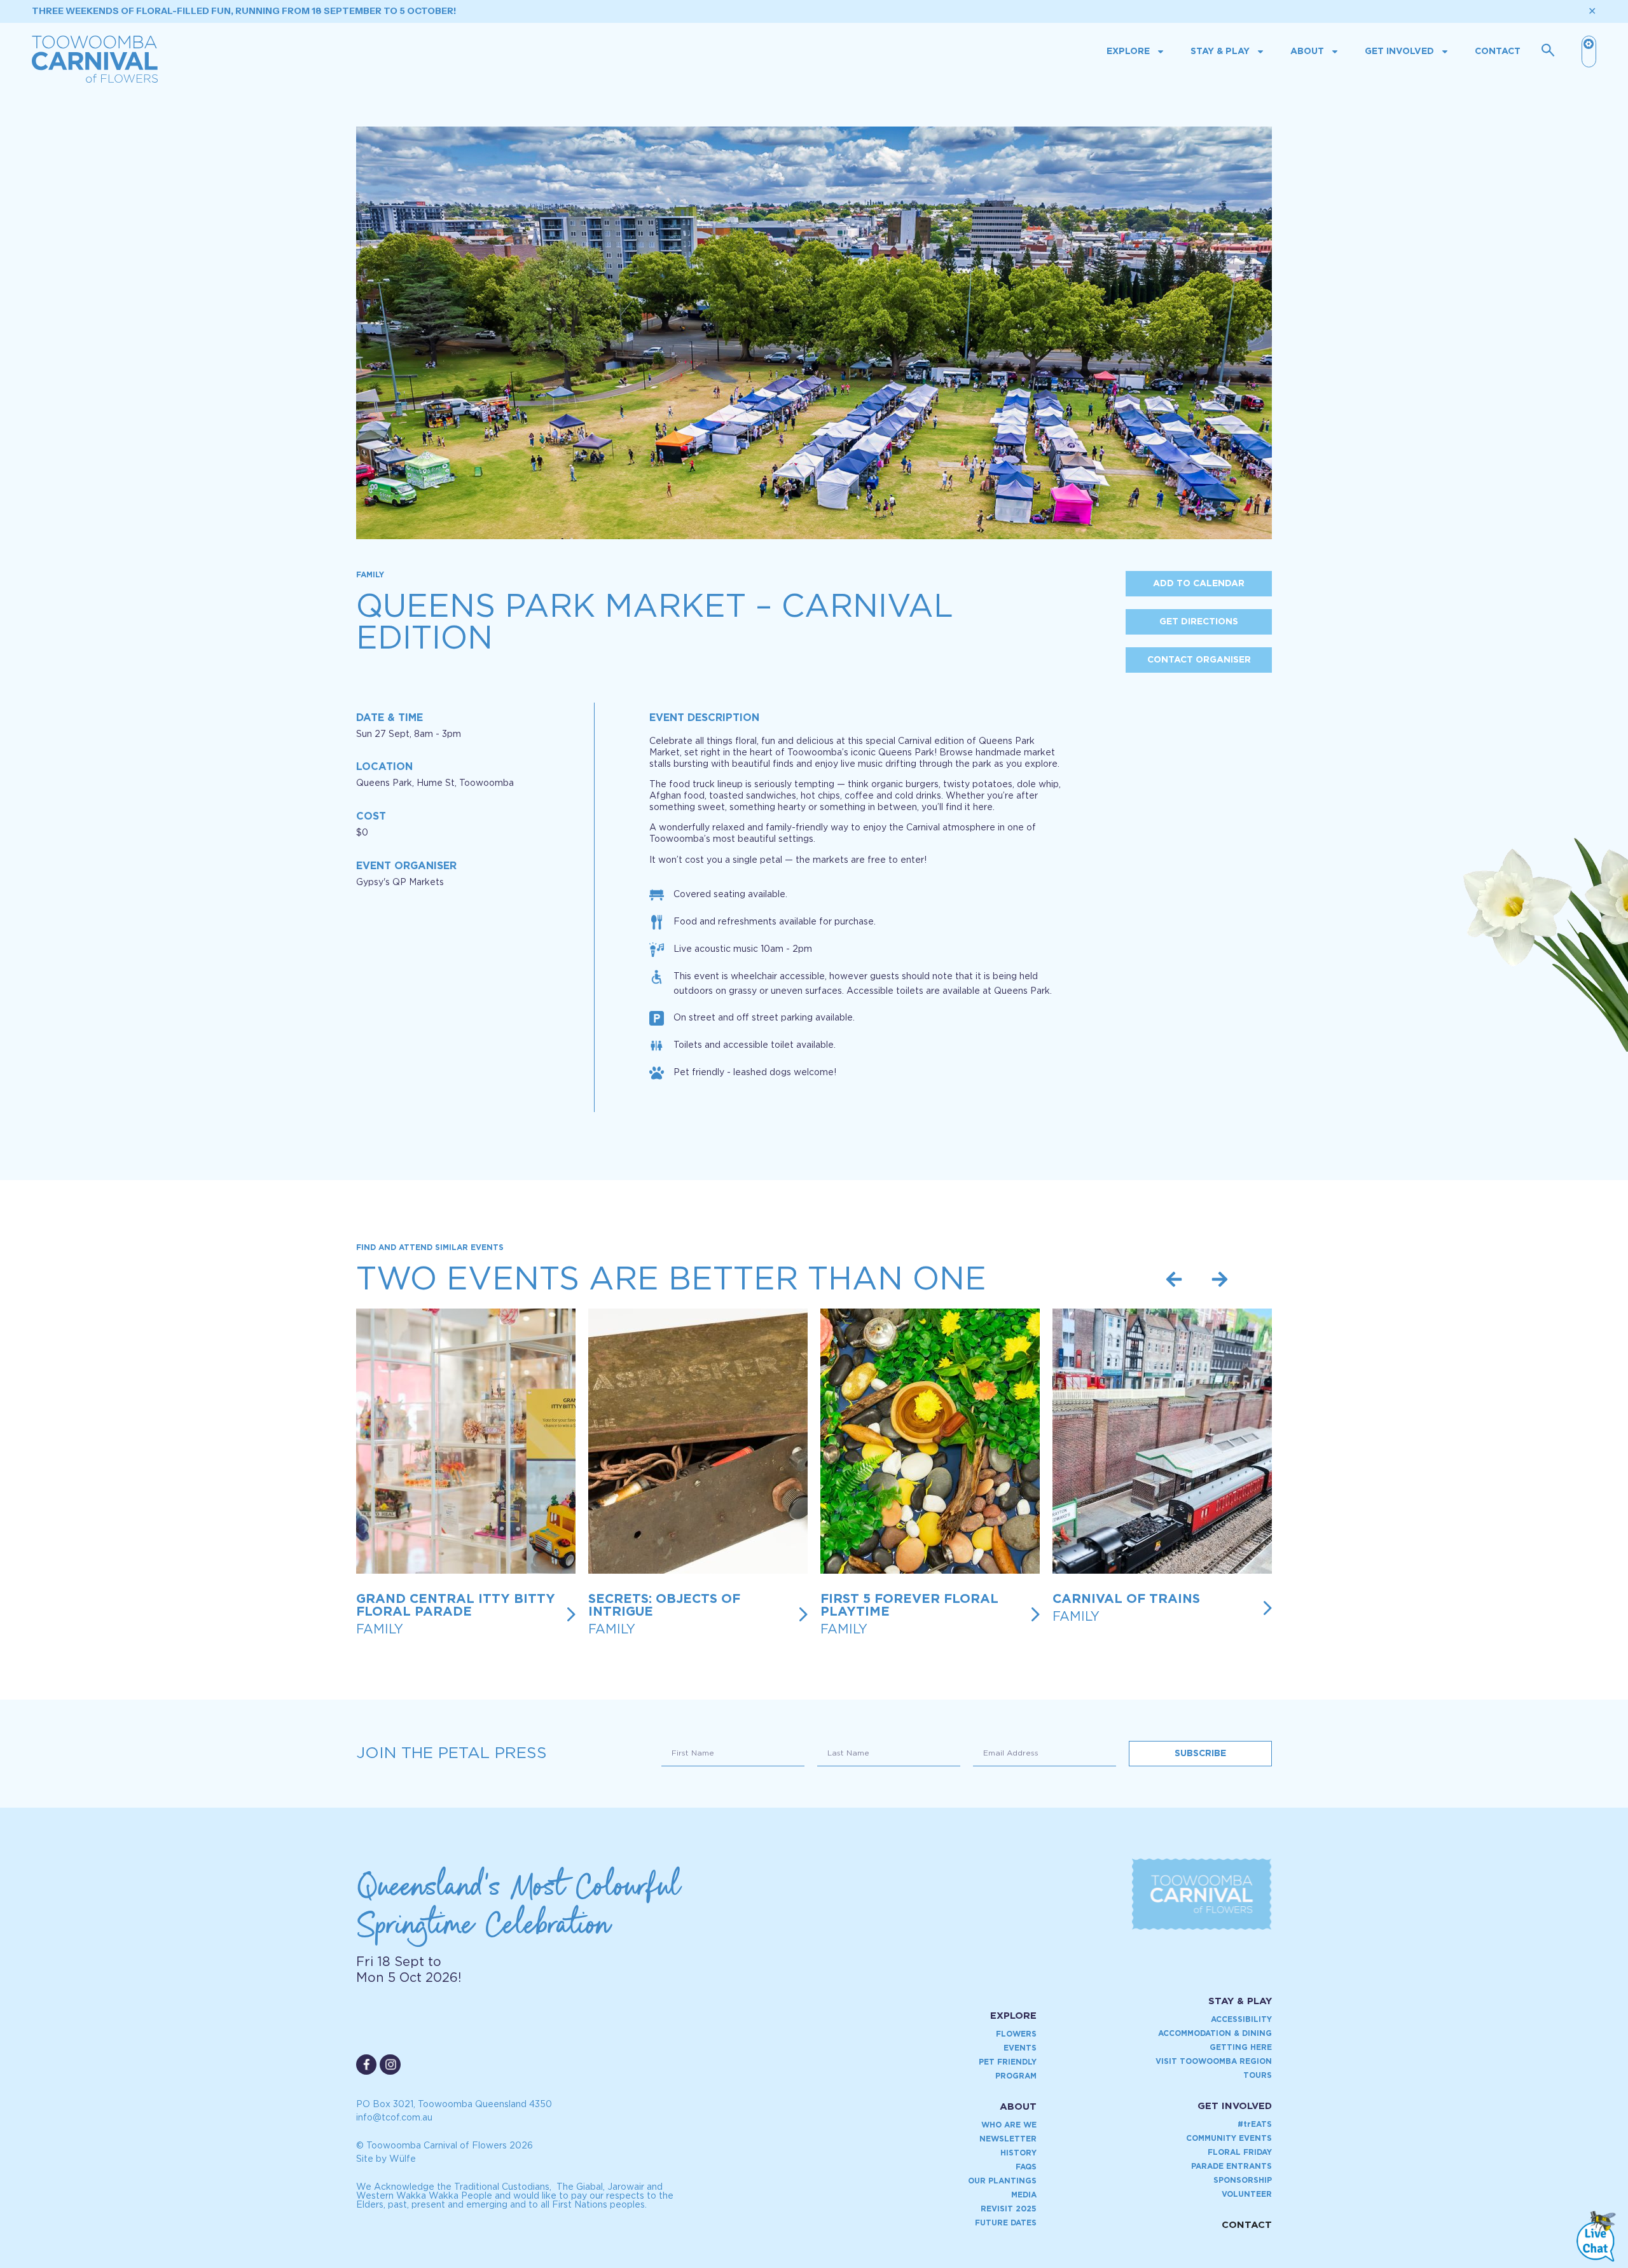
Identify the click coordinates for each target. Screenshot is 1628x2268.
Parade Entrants (1231, 2166)
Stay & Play (1220, 52)
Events (1020, 2048)
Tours (1258, 2075)
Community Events (1229, 2138)
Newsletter (1008, 2139)
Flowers (1016, 2034)
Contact (1498, 52)
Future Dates (1006, 2223)
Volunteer (1247, 2194)
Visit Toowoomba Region (1214, 2061)
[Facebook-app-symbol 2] (366, 2065)
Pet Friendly (1008, 2062)
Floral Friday (1240, 2152)
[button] (1174, 1279)
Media (1024, 2195)
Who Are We (1009, 2125)
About (1307, 52)
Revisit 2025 (1009, 2209)
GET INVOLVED (1235, 2106)
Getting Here (1241, 2047)
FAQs (1026, 2167)
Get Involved (1399, 52)
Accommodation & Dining (1215, 2033)
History (1018, 2153)
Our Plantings (1002, 2181)
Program (1016, 2076)
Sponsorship (1243, 2180)
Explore (1128, 52)
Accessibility (1241, 2019)
